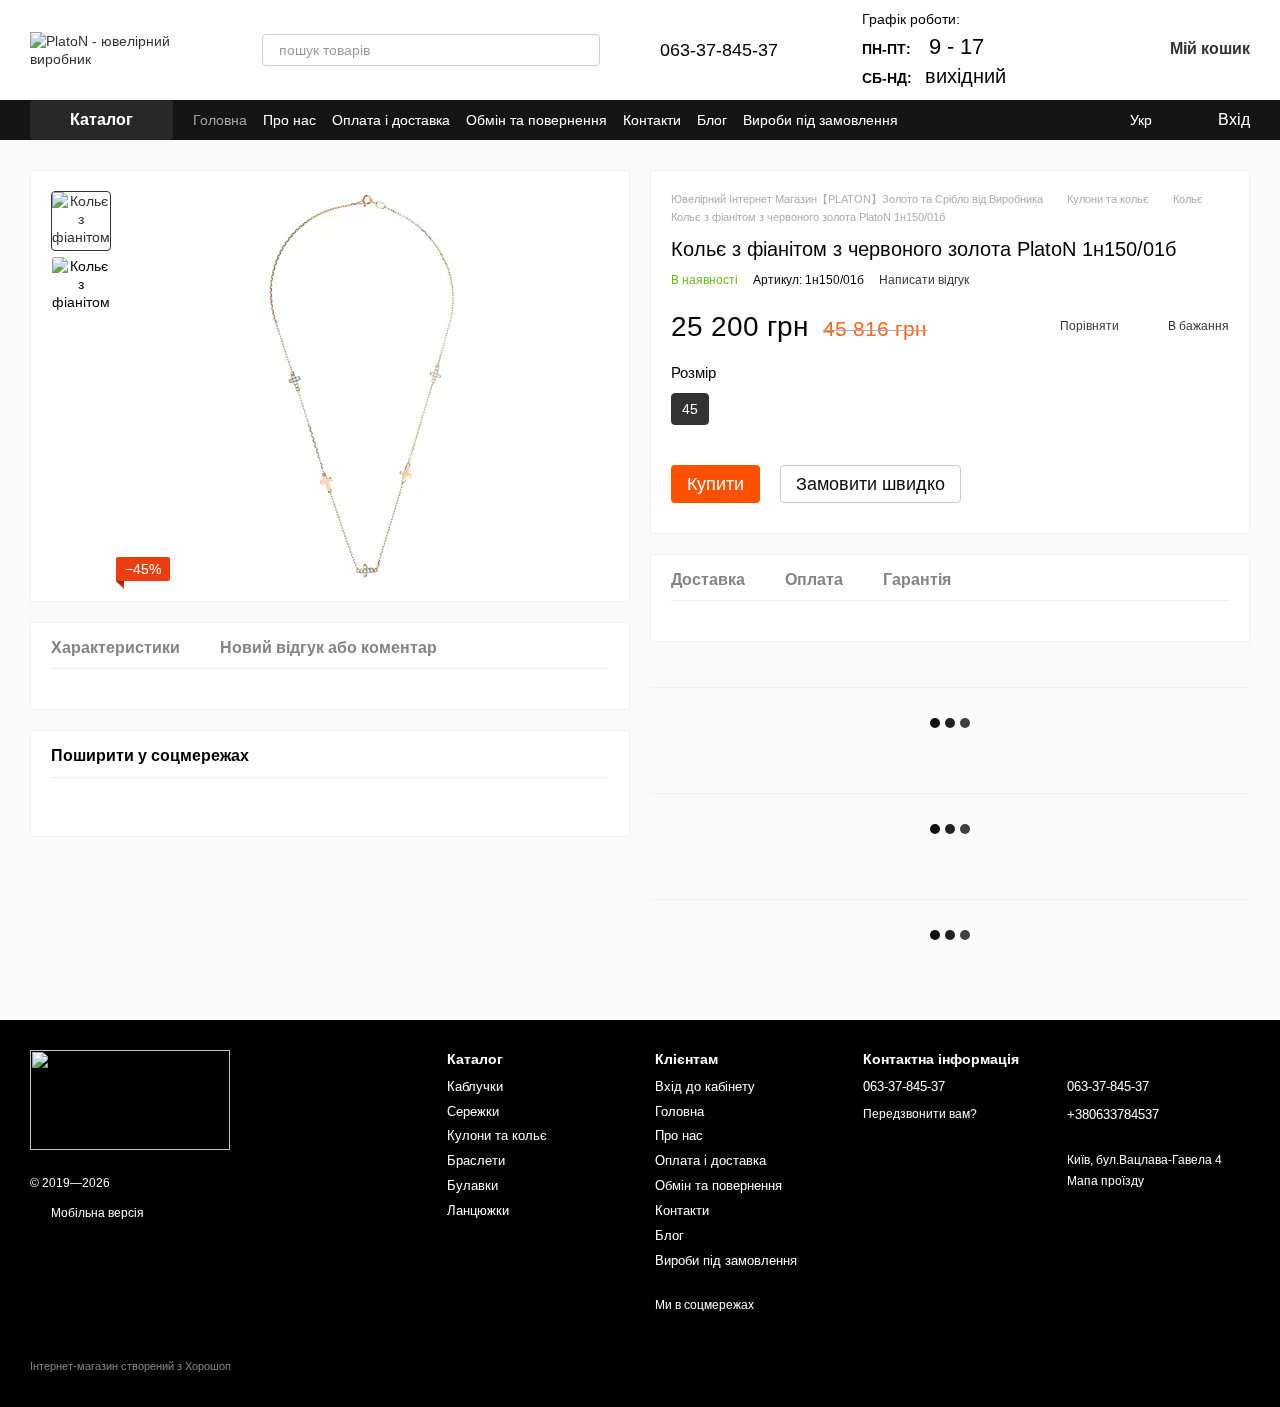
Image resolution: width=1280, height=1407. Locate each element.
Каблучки (475, 1086)
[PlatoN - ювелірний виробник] (130, 1100)
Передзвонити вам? (920, 1114)
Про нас (289, 120)
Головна (220, 120)
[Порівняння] (1042, 50)
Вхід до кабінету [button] (705, 1086)
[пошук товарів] (584, 50)
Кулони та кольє (497, 1135)
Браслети (476, 1160)
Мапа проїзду (1105, 1181)
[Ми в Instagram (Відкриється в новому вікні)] (950, 120)
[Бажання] (1094, 50)
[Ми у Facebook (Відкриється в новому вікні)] (926, 120)
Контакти (652, 120)
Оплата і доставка (391, 120)
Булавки (472, 1185)
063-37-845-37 (719, 50)
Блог (712, 120)
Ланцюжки (478, 1210)
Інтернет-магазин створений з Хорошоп (130, 1366)
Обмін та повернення (536, 120)
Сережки (473, 1111)
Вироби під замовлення (820, 120)
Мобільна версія (96, 1213)
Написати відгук (924, 280)
